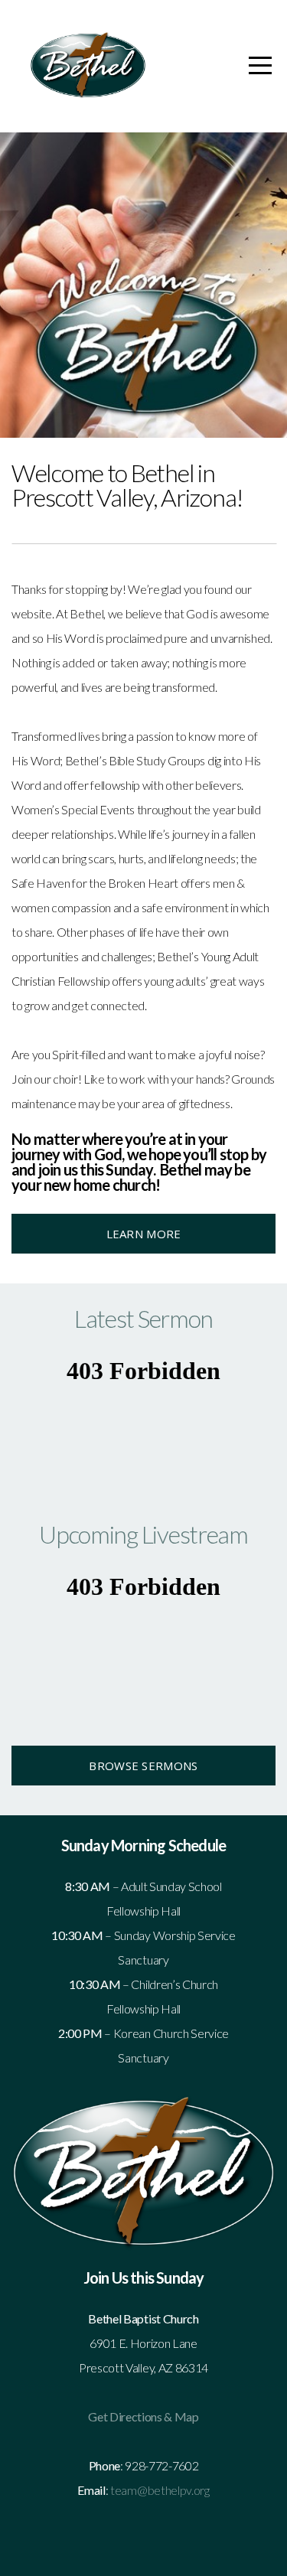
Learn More (144, 1234)
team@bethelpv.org (160, 2490)
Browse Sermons (143, 1766)
